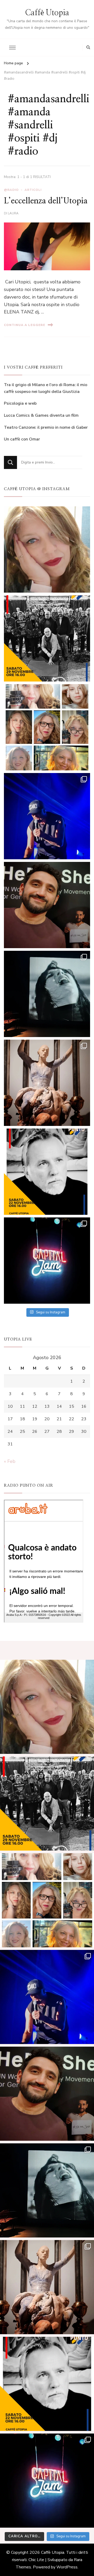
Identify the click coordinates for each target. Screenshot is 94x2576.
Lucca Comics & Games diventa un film (41, 415)
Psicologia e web (20, 403)
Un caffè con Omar (22, 439)
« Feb (10, 1461)
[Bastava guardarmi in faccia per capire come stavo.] (47, 727)
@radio (11, 190)
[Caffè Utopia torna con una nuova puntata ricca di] (47, 1172)
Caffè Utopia (47, 13)
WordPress (67, 2567)
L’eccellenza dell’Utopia (46, 201)
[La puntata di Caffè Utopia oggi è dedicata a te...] (47, 638)
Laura (13, 213)
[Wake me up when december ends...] (47, 549)
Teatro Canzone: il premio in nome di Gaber (46, 427)
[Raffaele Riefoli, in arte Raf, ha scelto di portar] (47, 816)
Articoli (33, 190)
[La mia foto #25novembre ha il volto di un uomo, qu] (47, 905)
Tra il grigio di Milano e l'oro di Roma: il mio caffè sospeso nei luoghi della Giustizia (46, 388)
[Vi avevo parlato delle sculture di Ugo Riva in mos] (47, 1083)
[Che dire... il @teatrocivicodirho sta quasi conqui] (47, 994)
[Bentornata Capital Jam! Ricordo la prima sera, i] (47, 1261)
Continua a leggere (25, 325)
